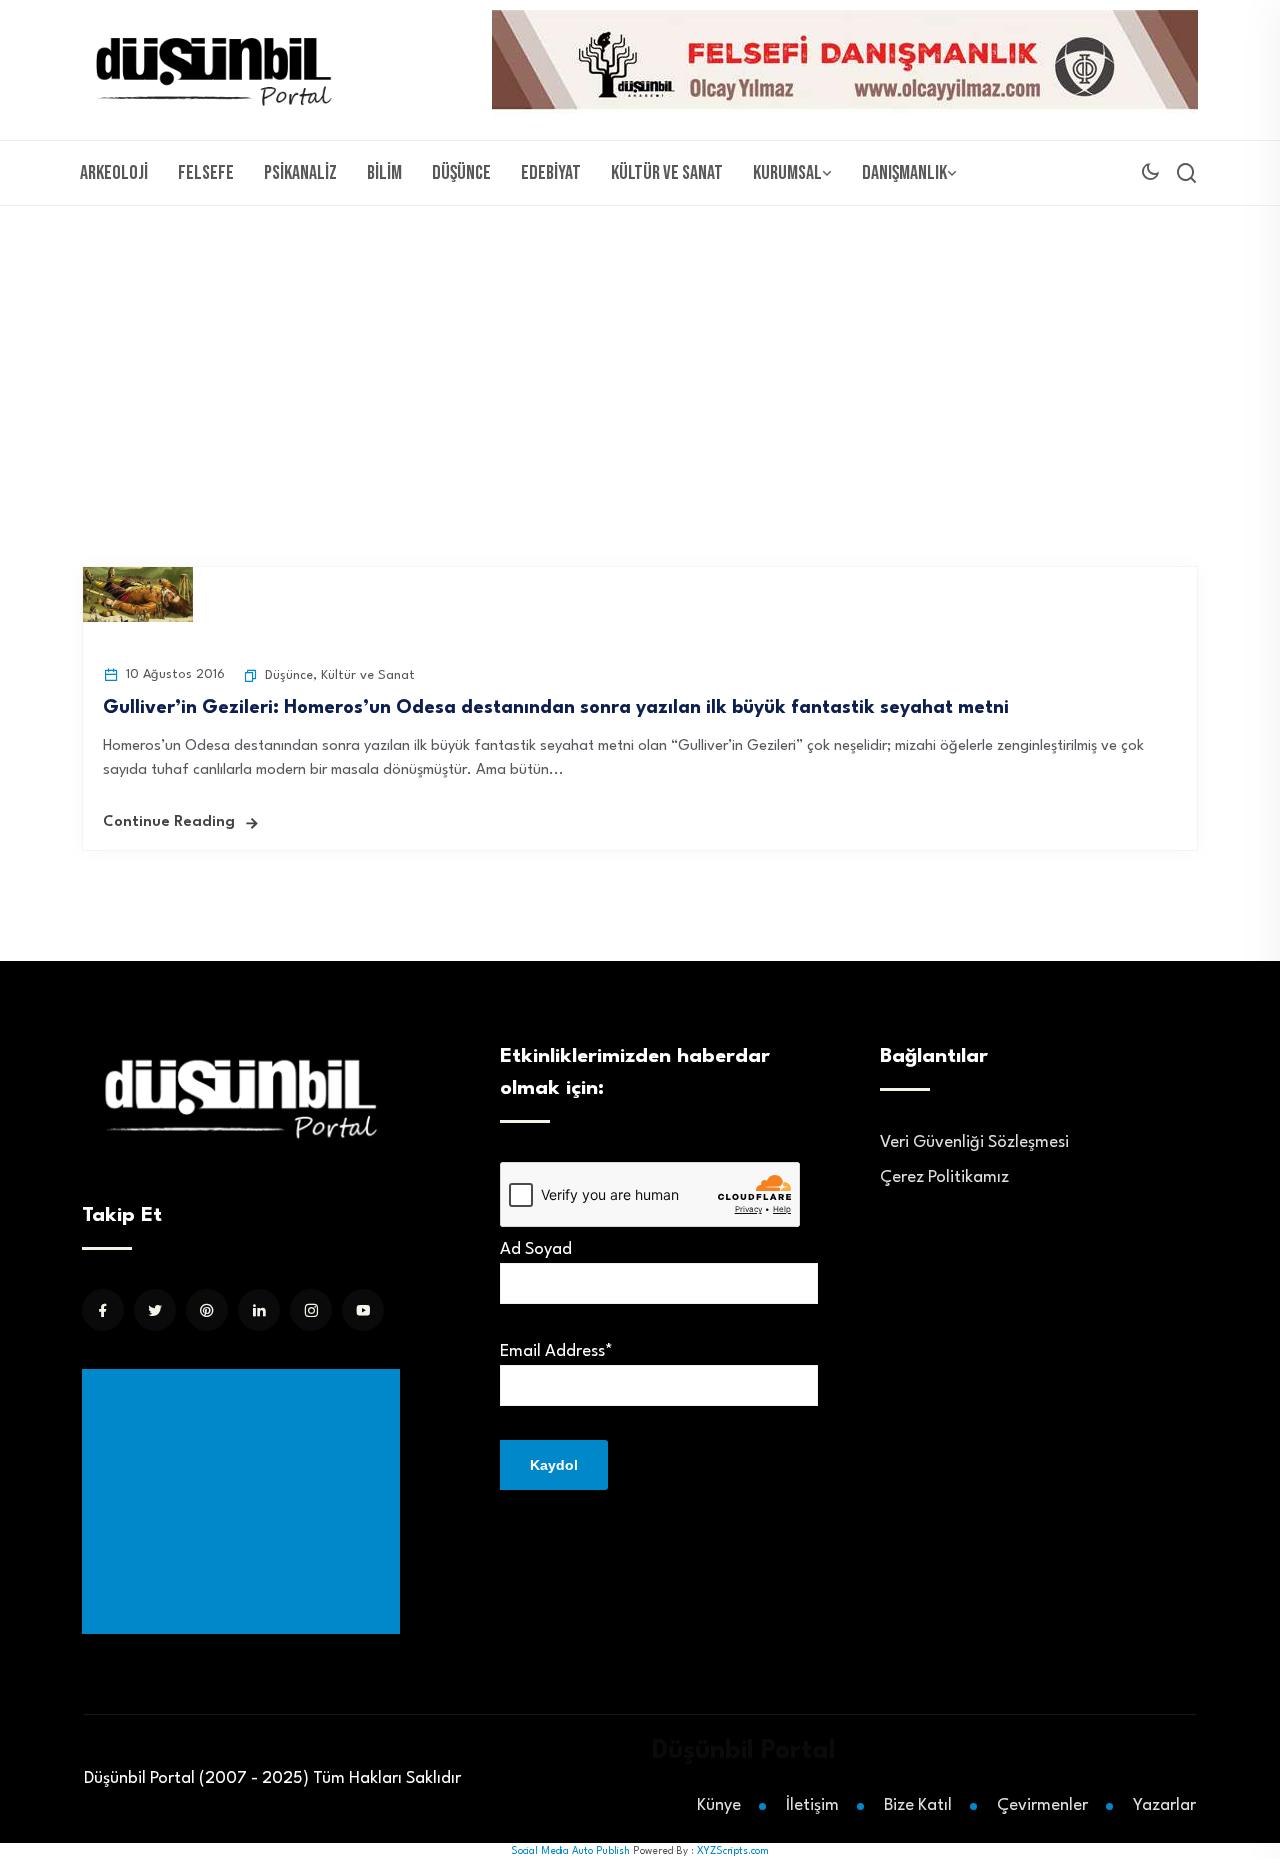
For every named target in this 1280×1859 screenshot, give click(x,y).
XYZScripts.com (733, 1851)
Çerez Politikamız (944, 1177)
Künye (719, 1805)
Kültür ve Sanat (667, 173)
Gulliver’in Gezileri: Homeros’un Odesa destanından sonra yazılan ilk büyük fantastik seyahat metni (556, 708)
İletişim (812, 1805)
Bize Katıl (918, 1805)
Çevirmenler (1042, 1805)
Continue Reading (169, 822)
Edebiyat (551, 173)
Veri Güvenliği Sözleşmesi (974, 1142)
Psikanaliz (300, 173)
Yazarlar (1164, 1805)
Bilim (384, 173)
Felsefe (206, 173)
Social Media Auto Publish (570, 1851)
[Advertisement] (640, 356)
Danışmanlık (904, 173)
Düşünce (461, 173)
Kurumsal (787, 173)
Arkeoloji (114, 173)
